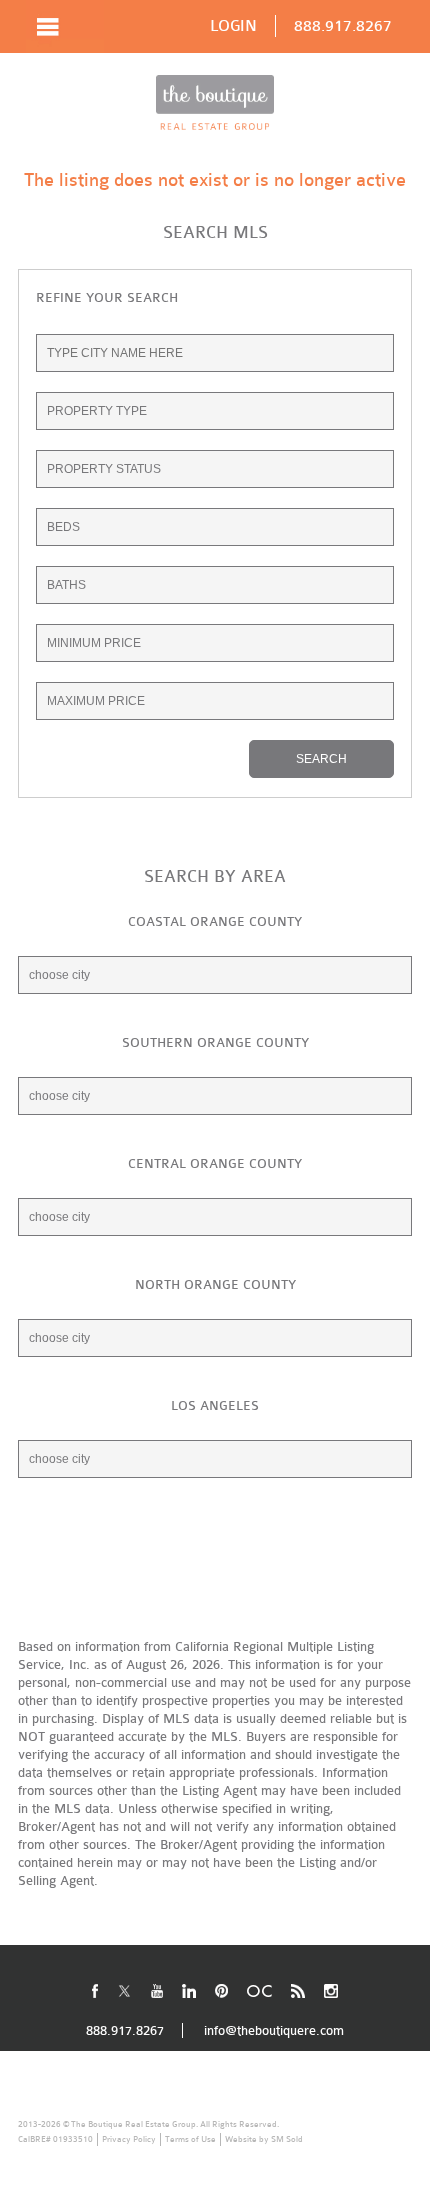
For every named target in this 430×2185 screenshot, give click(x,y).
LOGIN (233, 26)
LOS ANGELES (215, 1405)
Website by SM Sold (264, 2139)
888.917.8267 (343, 26)
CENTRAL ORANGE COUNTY (215, 1163)
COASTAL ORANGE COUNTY (215, 921)
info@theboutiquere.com (274, 2030)
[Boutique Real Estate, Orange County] (215, 102)
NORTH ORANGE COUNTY (215, 1284)
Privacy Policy (129, 2139)
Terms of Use (190, 2139)
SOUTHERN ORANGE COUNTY (215, 1042)
